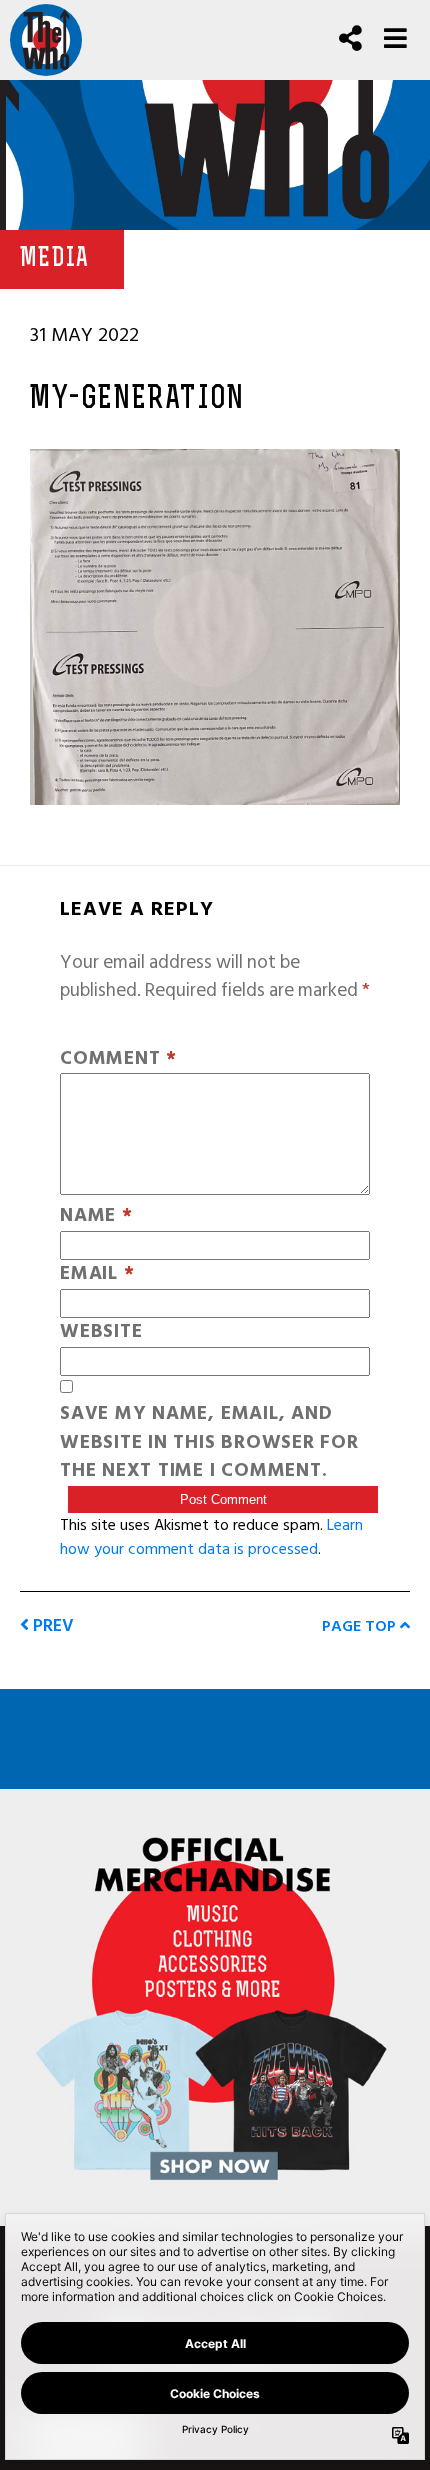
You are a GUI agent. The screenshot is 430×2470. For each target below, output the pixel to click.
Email (97, 1274)
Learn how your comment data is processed (211, 1537)
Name (96, 1216)
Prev (51, 1625)
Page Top (361, 1626)
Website (101, 1332)
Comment (118, 1059)
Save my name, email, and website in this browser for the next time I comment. (209, 1443)
